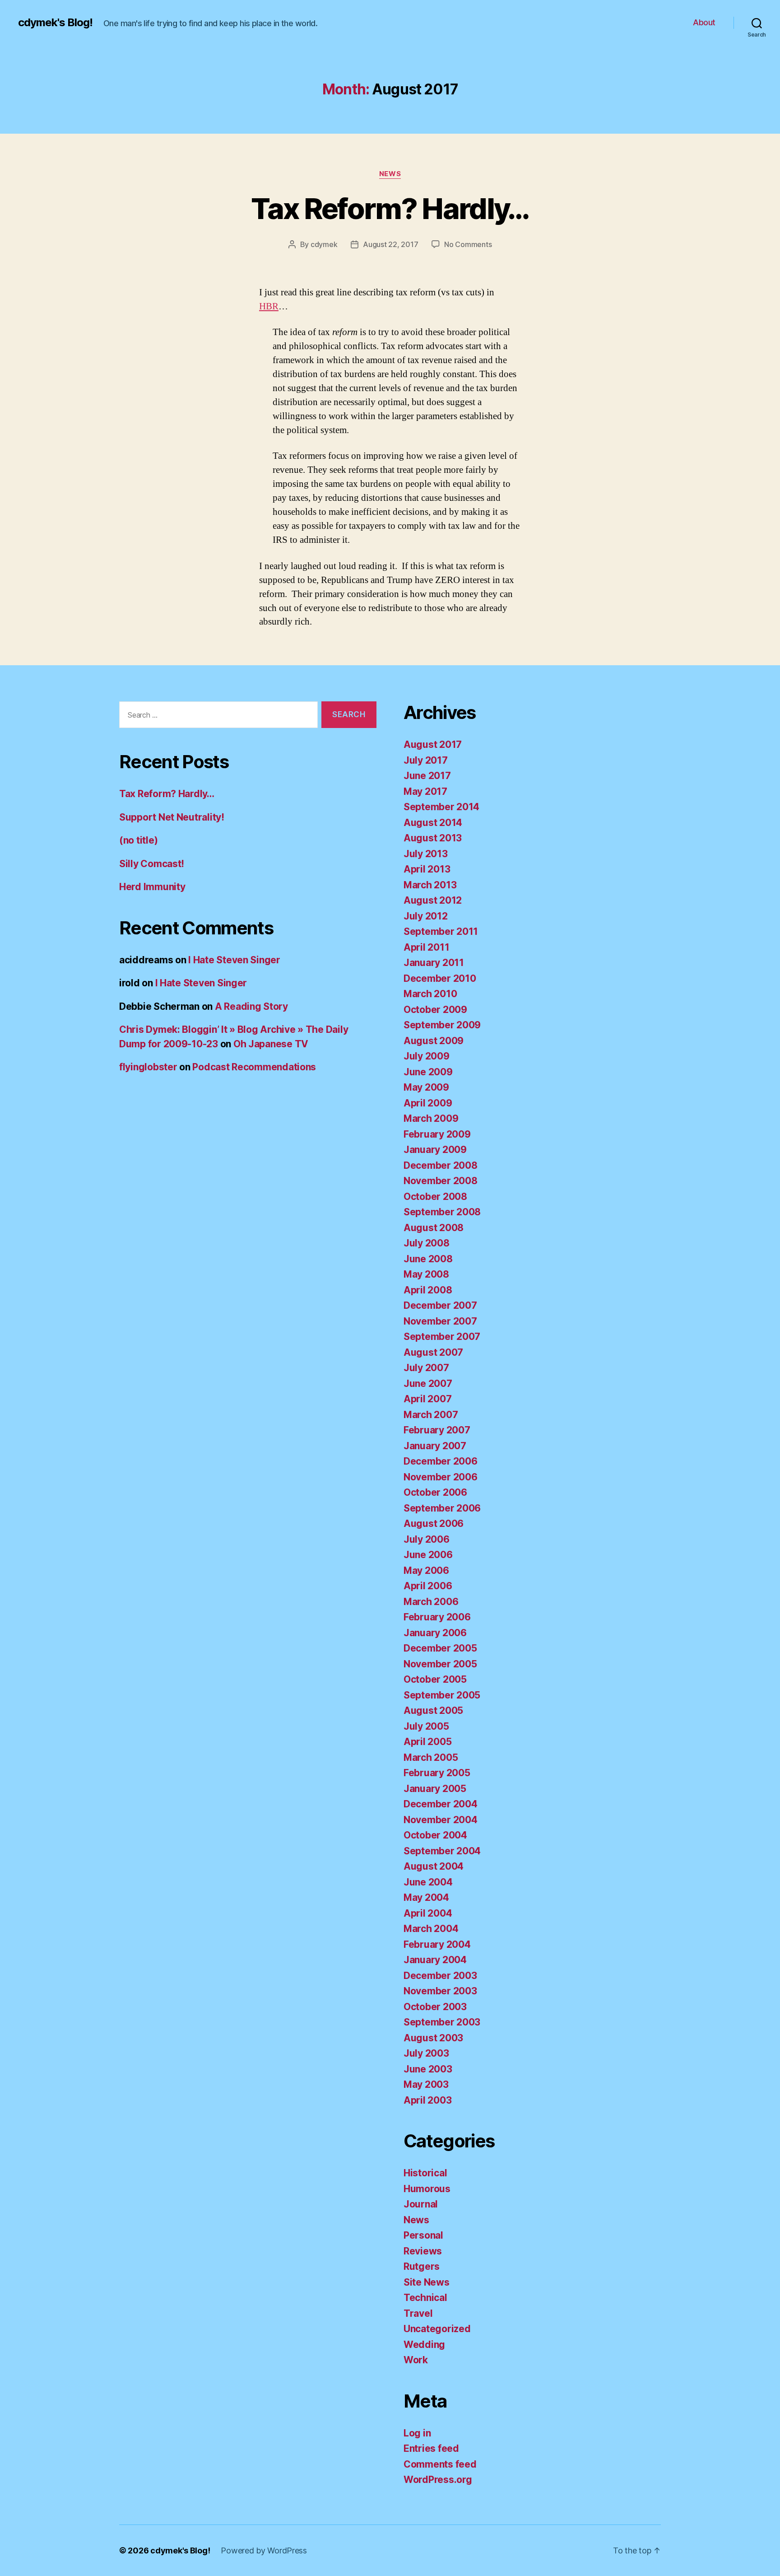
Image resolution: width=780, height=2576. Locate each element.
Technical (425, 2298)
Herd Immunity (152, 887)
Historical (425, 2173)
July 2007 (426, 1368)
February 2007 (437, 1430)
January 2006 (435, 1633)
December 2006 (441, 1461)
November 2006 (441, 1477)
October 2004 (435, 1835)
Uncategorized (437, 2329)
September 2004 (442, 1851)
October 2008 (435, 1197)
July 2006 (427, 1539)
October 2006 (435, 1492)
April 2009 (428, 1103)
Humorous (427, 2189)
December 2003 (440, 1976)
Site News (427, 2282)
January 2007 (435, 1446)
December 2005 (440, 1648)
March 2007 (431, 1415)
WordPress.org (438, 2480)
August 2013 (433, 838)
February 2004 (437, 1944)
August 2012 (433, 900)
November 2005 (440, 1664)
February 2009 (437, 1134)
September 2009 (442, 1025)
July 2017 (426, 760)
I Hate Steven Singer (234, 960)
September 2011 (441, 931)
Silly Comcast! (152, 864)
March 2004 (431, 1929)
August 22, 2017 (390, 244)
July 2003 (426, 2053)
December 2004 (441, 1804)
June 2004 (428, 1882)
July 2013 (426, 854)
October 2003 (435, 2007)
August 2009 (434, 1041)
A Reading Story (251, 1006)
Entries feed (431, 2448)
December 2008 (441, 1165)
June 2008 (428, 1259)
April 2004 (428, 1913)
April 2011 (426, 947)
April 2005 (427, 1742)
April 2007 (427, 1399)
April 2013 (427, 869)
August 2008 (434, 1228)
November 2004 (441, 1820)
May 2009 (426, 1087)
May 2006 (426, 1570)
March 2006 (431, 1602)
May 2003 (426, 2084)
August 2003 (433, 2038)
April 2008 (428, 1290)
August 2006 (434, 1524)
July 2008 (427, 1243)
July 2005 (426, 1726)
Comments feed (440, 2464)
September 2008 (442, 1212)
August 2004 (434, 1866)
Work (416, 2360)
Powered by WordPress (264, 2550)
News (390, 174)
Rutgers (422, 2266)
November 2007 (440, 1321)
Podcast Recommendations (254, 1067)
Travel (418, 2313)
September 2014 (441, 807)
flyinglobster (148, 1067)
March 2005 (431, 1757)
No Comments (468, 244)
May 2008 (426, 1274)
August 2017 (433, 744)
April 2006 (428, 1586)
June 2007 (428, 1384)
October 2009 (435, 1010)
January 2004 (435, 1960)
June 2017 (427, 776)
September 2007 (442, 1337)
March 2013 (430, 885)
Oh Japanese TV (271, 1044)
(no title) (138, 840)
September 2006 (442, 1508)
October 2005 (435, 1679)
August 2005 (433, 1710)
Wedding (424, 2345)
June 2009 (428, 1072)
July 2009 (427, 1056)
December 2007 (440, 1305)
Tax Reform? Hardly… (390, 208)
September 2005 (442, 1695)
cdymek (324, 244)
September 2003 (442, 2022)
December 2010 (440, 978)
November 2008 (441, 1181)
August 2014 (433, 823)
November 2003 (440, 1991)
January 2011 (434, 963)
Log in (417, 2433)
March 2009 (431, 1118)
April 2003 (427, 2100)
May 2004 (426, 1897)
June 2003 (428, 2069)
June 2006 (428, 1555)
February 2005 (437, 1773)
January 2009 (435, 1150)
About (704, 22)
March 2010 (430, 994)
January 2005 (435, 1789)
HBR (269, 306)
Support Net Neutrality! (172, 817)
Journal (421, 2204)
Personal (423, 2235)
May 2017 (425, 791)
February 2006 (437, 1617)
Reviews (423, 2251)
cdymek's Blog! (55, 23)
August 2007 (433, 1352)
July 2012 (426, 916)
